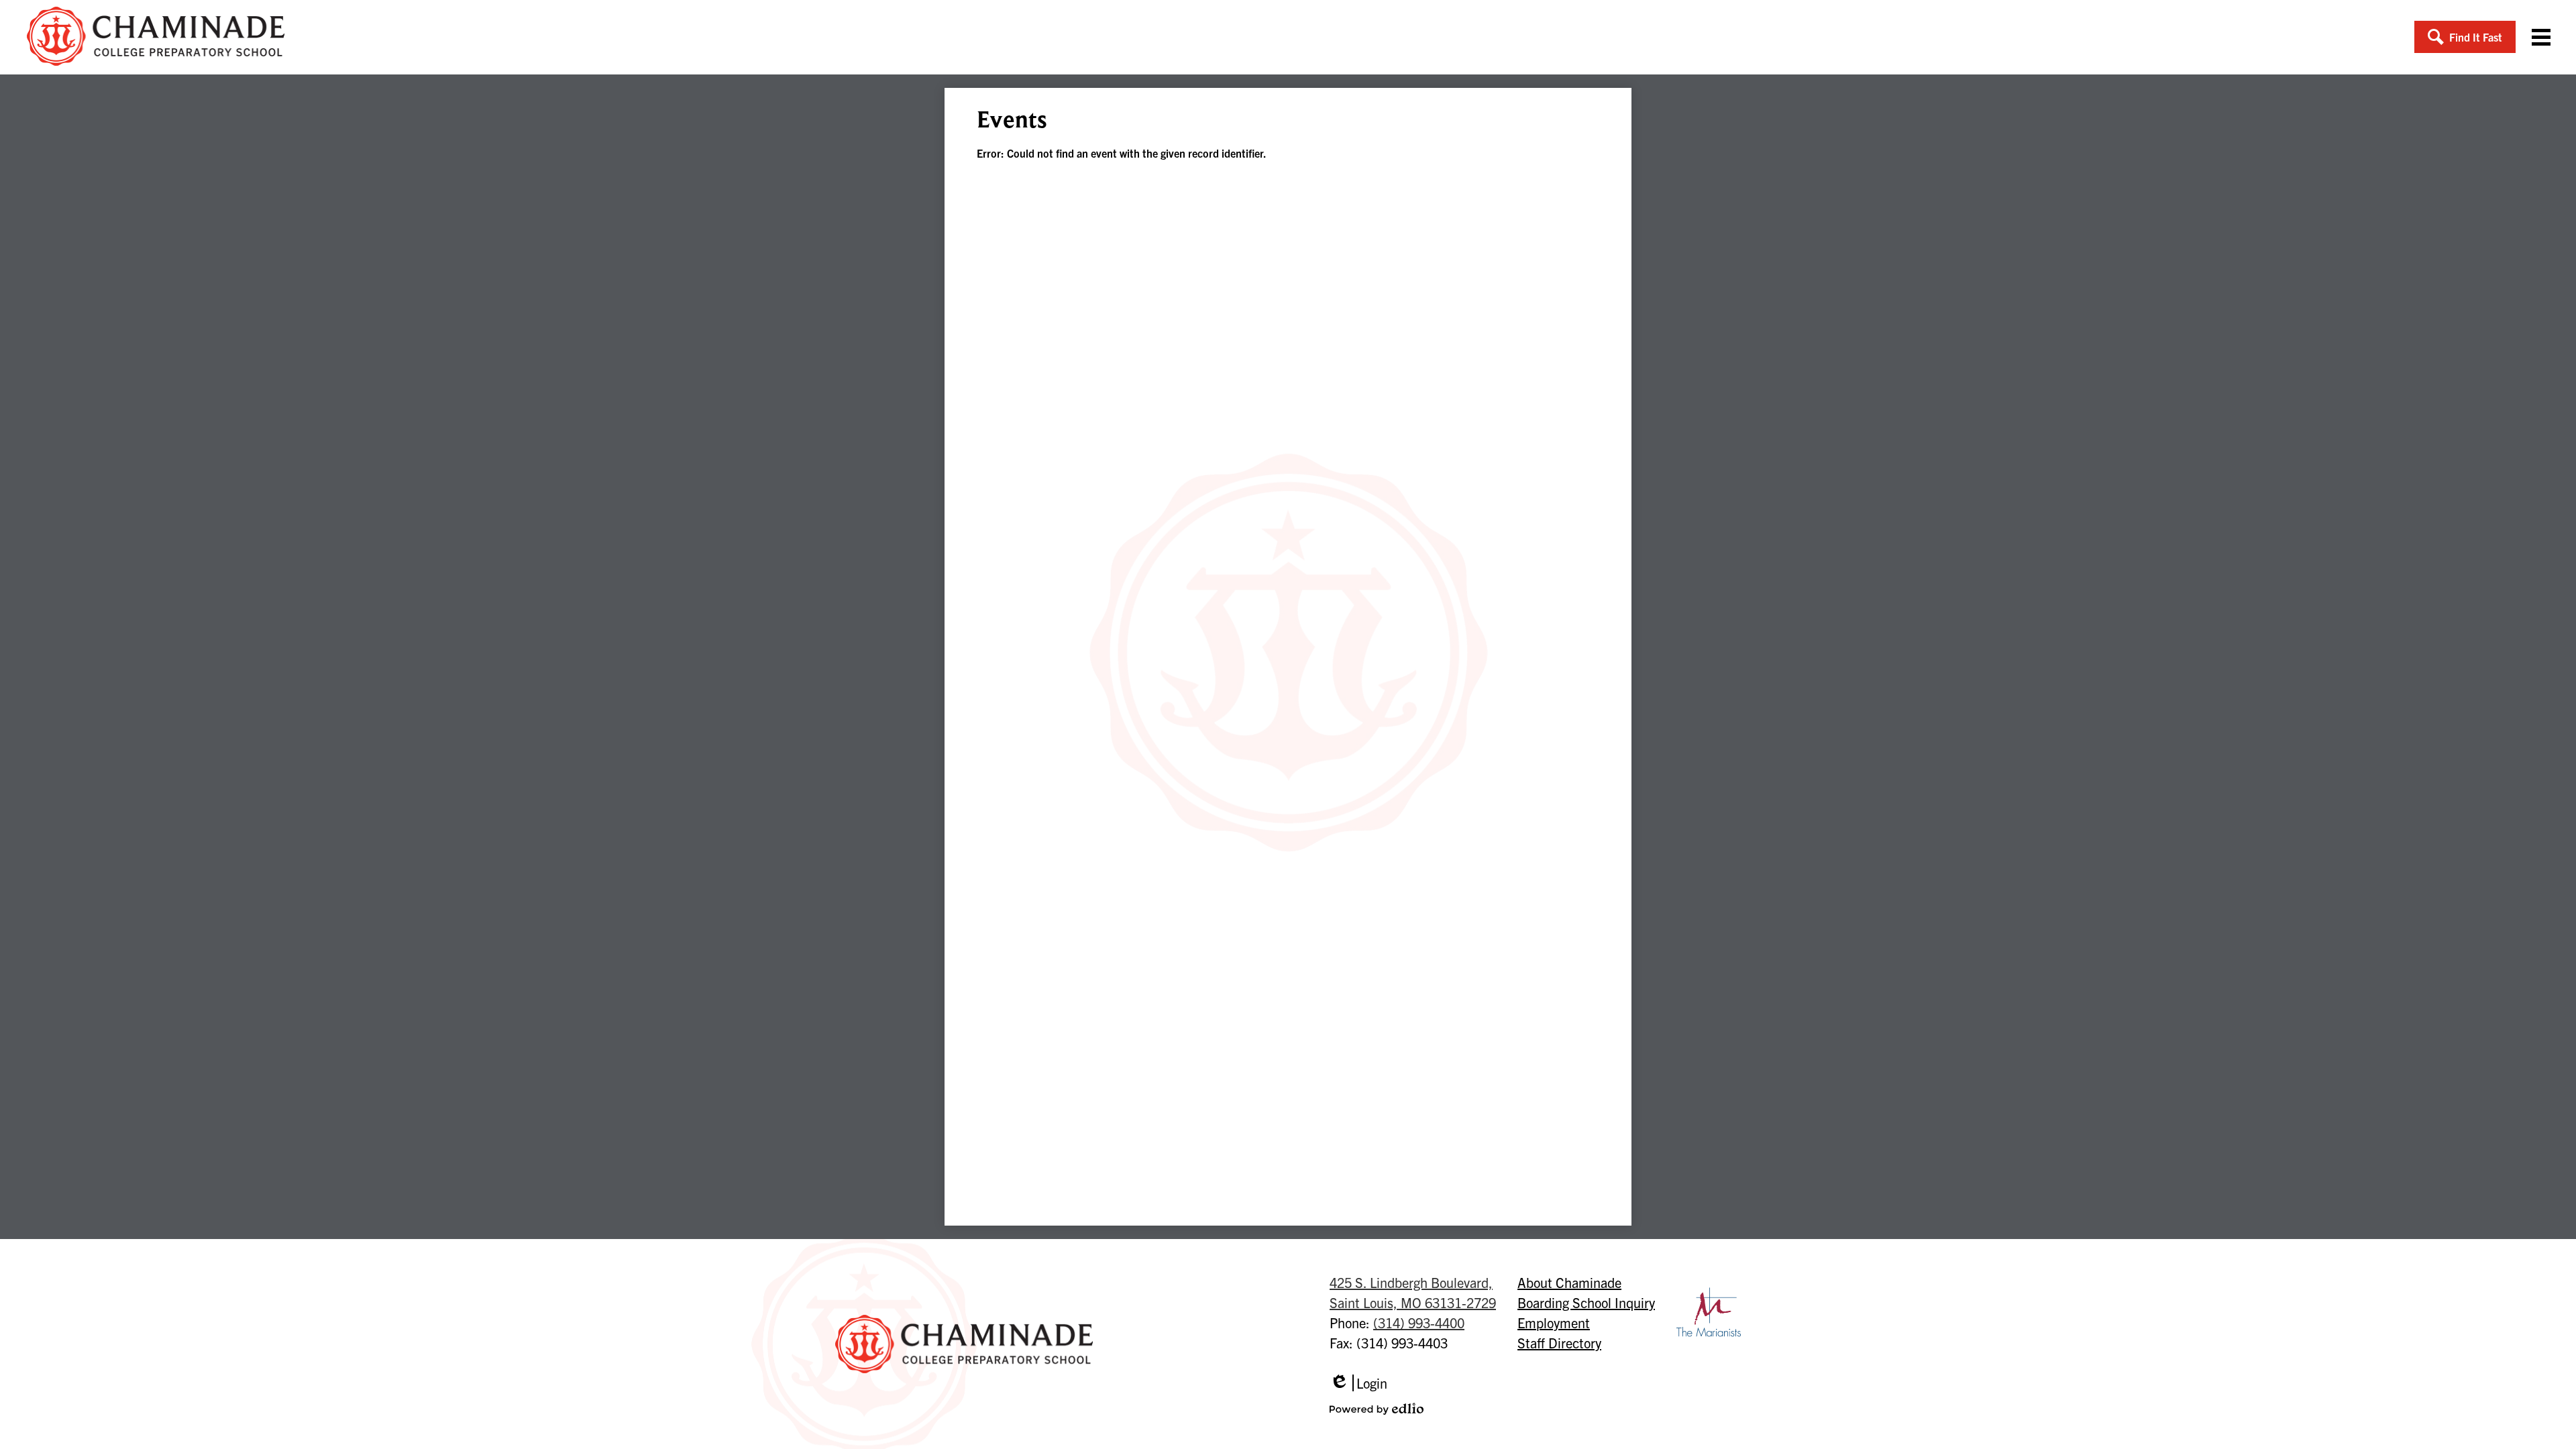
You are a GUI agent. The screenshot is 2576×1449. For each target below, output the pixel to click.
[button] (2465, 37)
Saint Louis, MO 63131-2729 (1413, 1292)
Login (1358, 1383)
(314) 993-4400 (1419, 1323)
